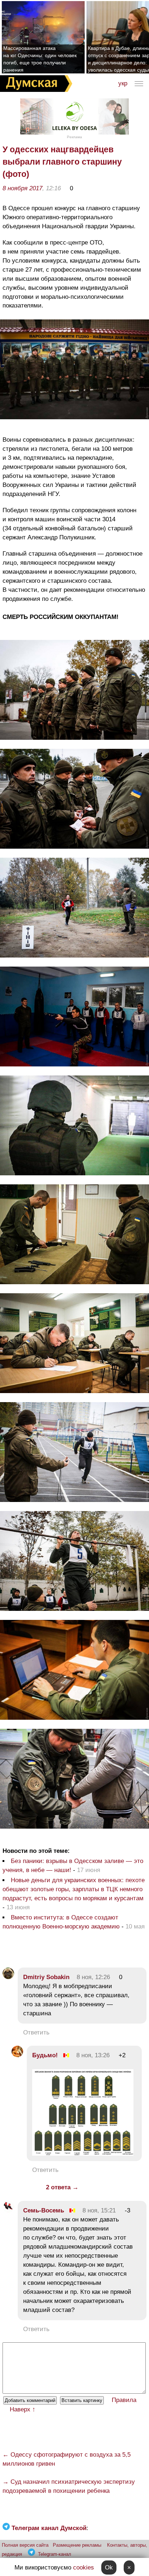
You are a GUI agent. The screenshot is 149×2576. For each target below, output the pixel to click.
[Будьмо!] (17, 2055)
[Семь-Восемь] (8, 2210)
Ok (109, 2567)
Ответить (36, 2032)
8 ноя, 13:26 (93, 2055)
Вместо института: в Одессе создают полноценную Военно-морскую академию (61, 1922)
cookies (84, 2567)
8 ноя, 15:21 (99, 2210)
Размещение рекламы (77, 2545)
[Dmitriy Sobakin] (8, 1977)
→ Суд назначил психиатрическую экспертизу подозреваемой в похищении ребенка (69, 2486)
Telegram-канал (55, 2554)
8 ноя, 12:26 (93, 1977)
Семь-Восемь (44, 2210)
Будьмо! (45, 2055)
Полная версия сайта (25, 2545)
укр (123, 83)
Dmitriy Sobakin (46, 1977)
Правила (124, 2400)
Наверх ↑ (23, 2409)
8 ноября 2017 (22, 188)
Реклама (74, 137)
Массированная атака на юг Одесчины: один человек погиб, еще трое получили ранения (40, 59)
